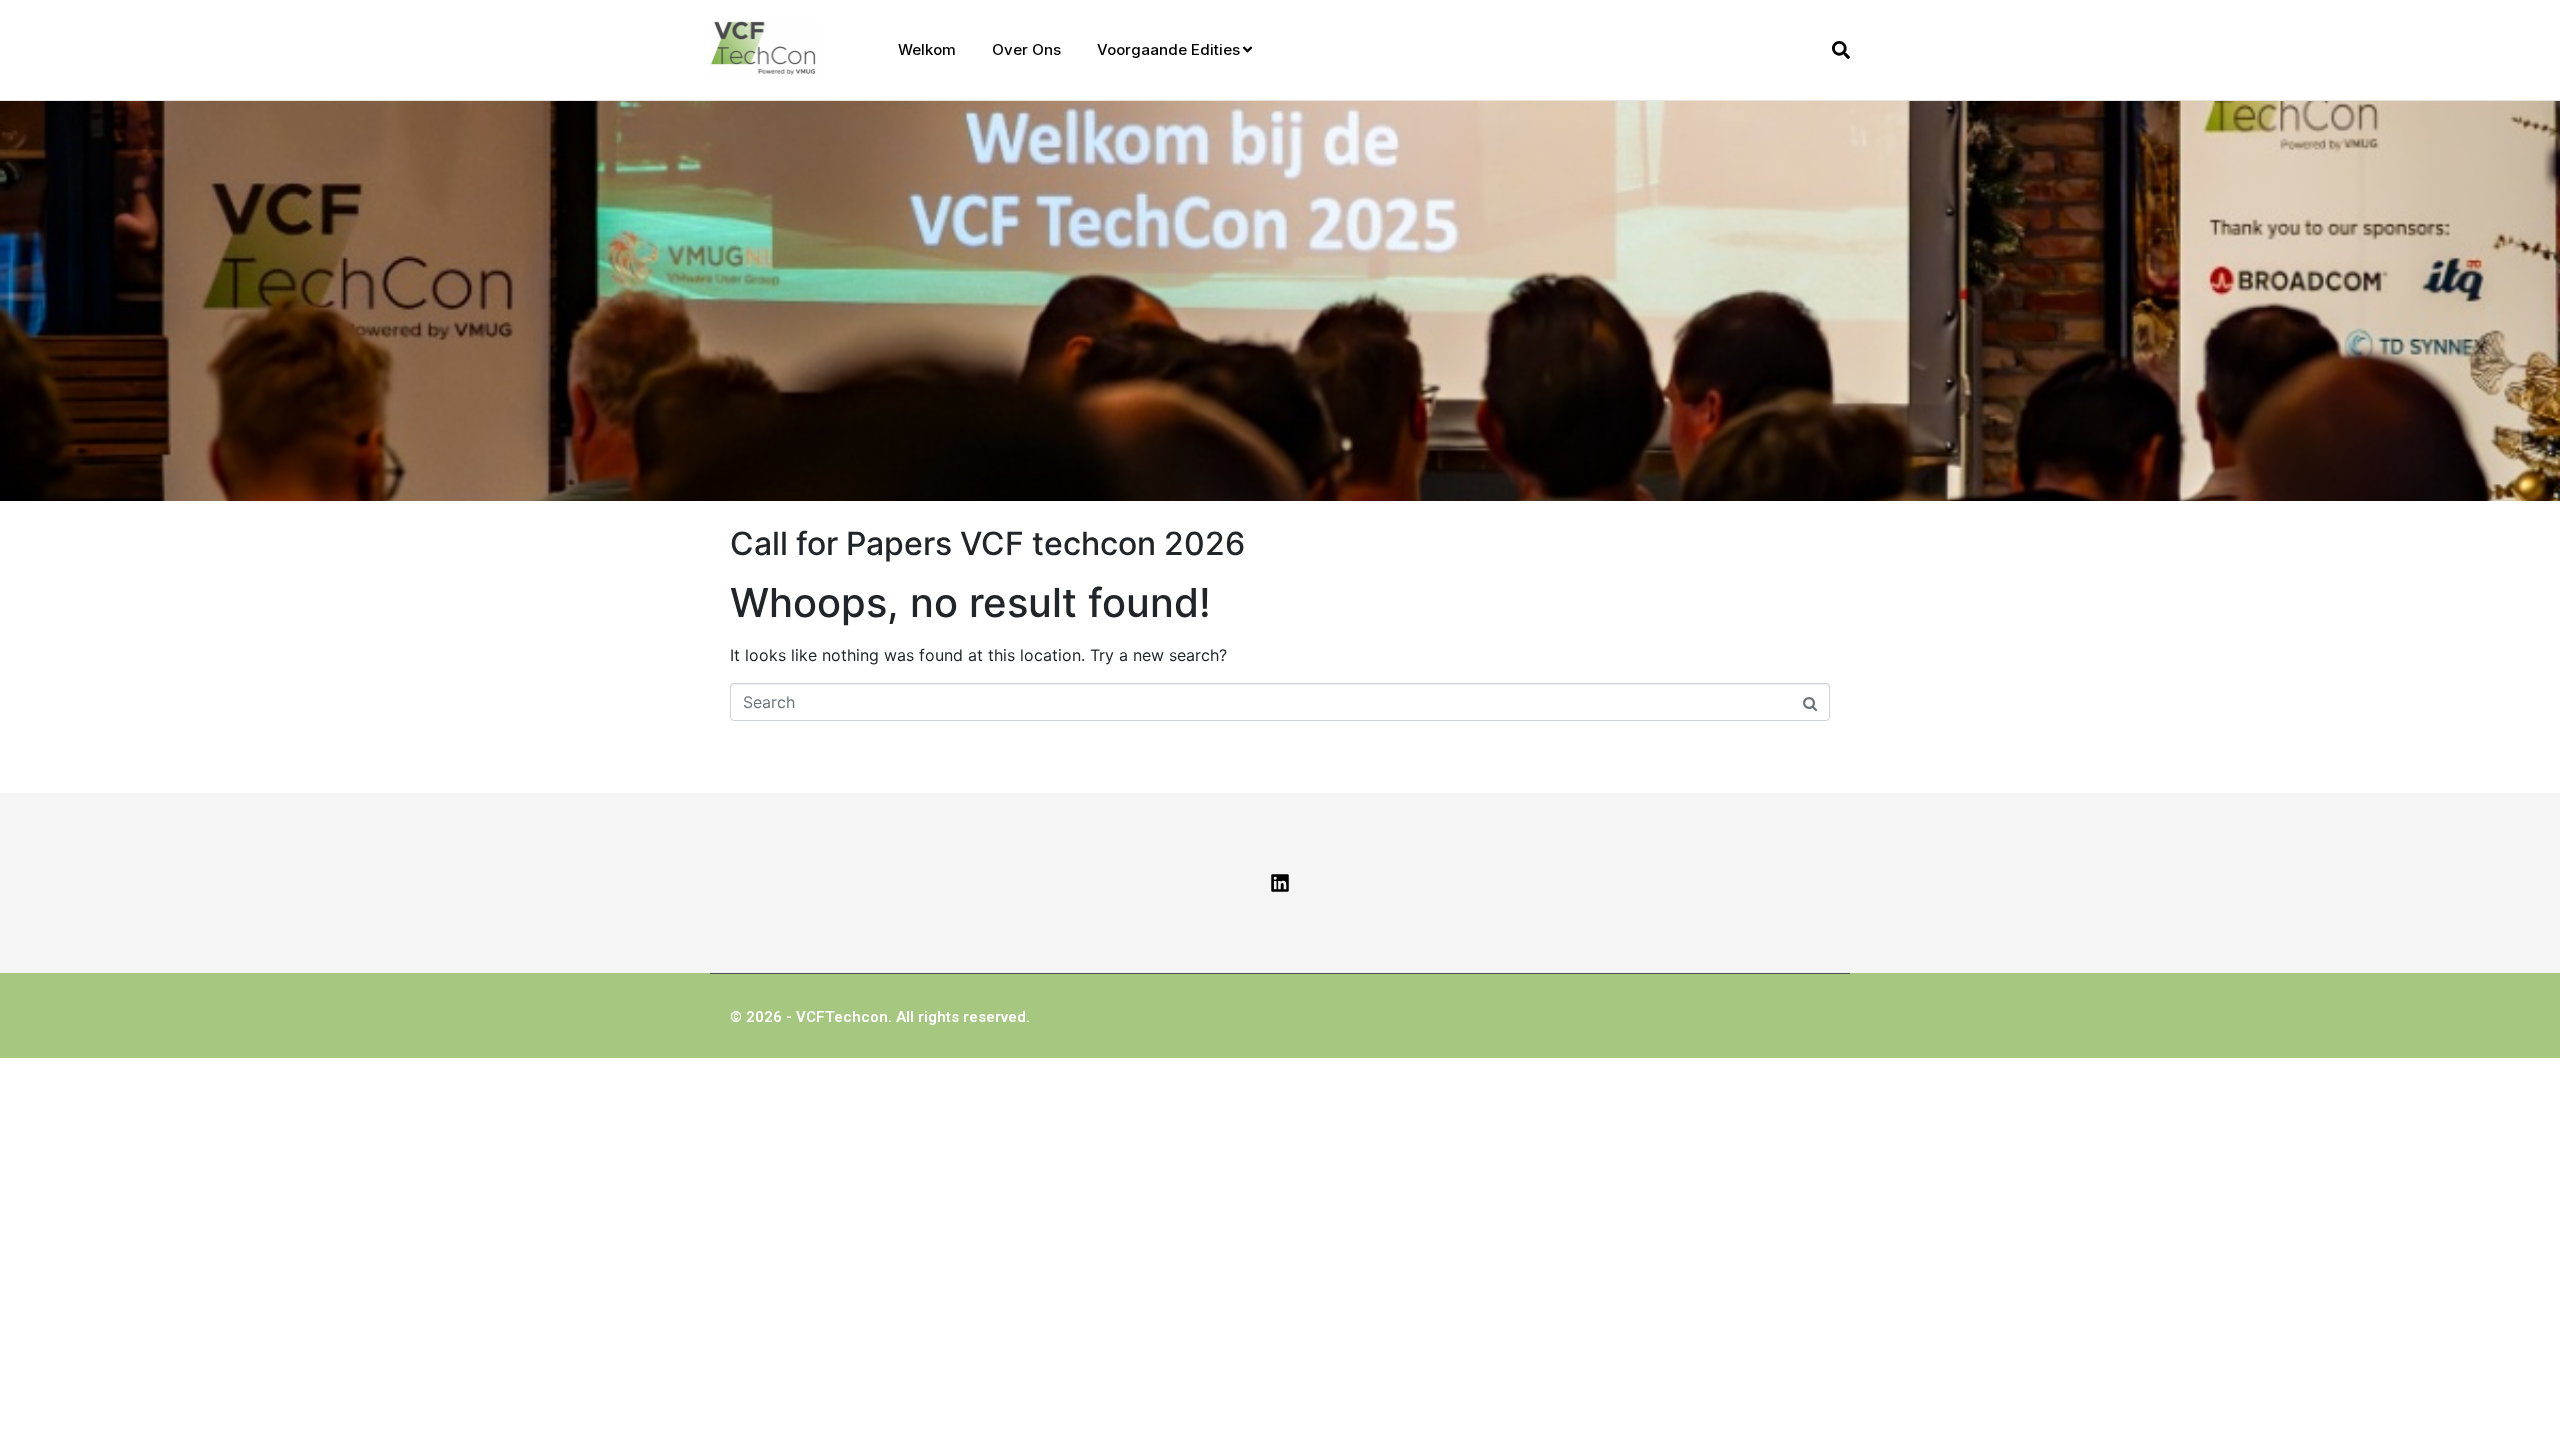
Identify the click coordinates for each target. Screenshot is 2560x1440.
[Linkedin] (1280, 883)
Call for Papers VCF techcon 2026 (987, 543)
